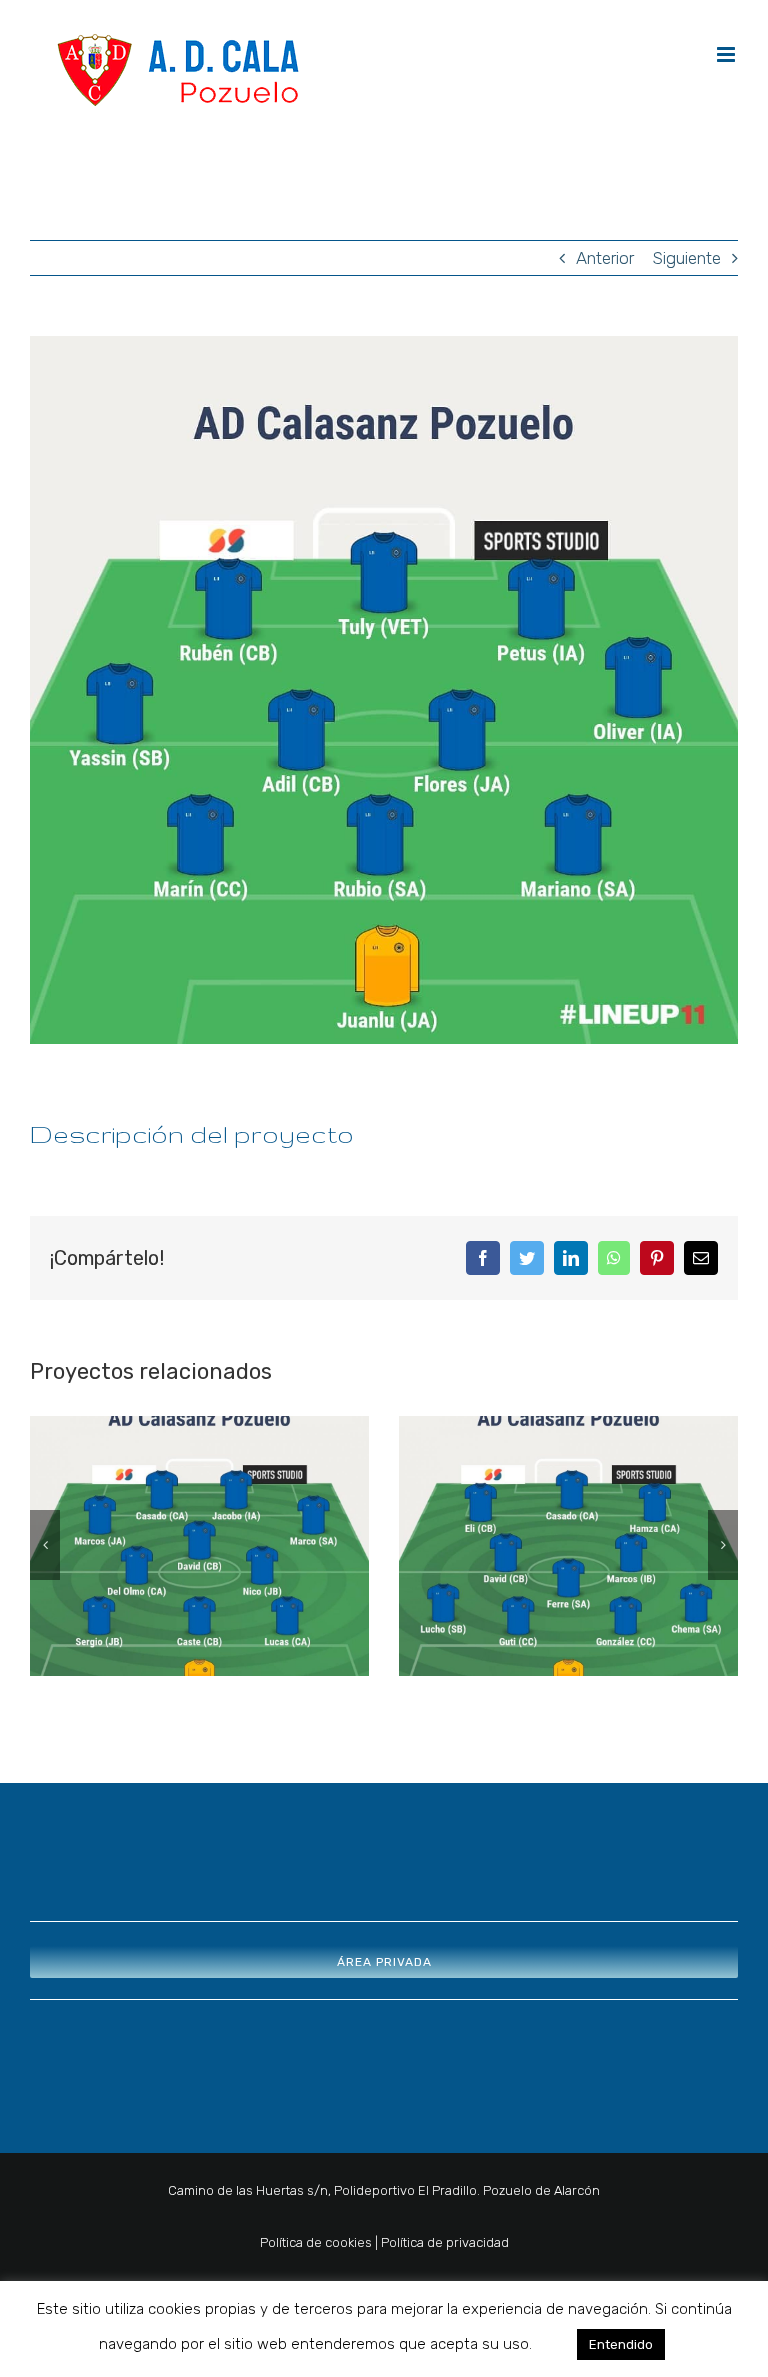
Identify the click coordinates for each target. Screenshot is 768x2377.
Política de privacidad (445, 2242)
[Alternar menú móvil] (727, 54)
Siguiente (687, 258)
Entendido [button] (621, 2344)
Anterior (605, 258)
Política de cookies (316, 2242)
